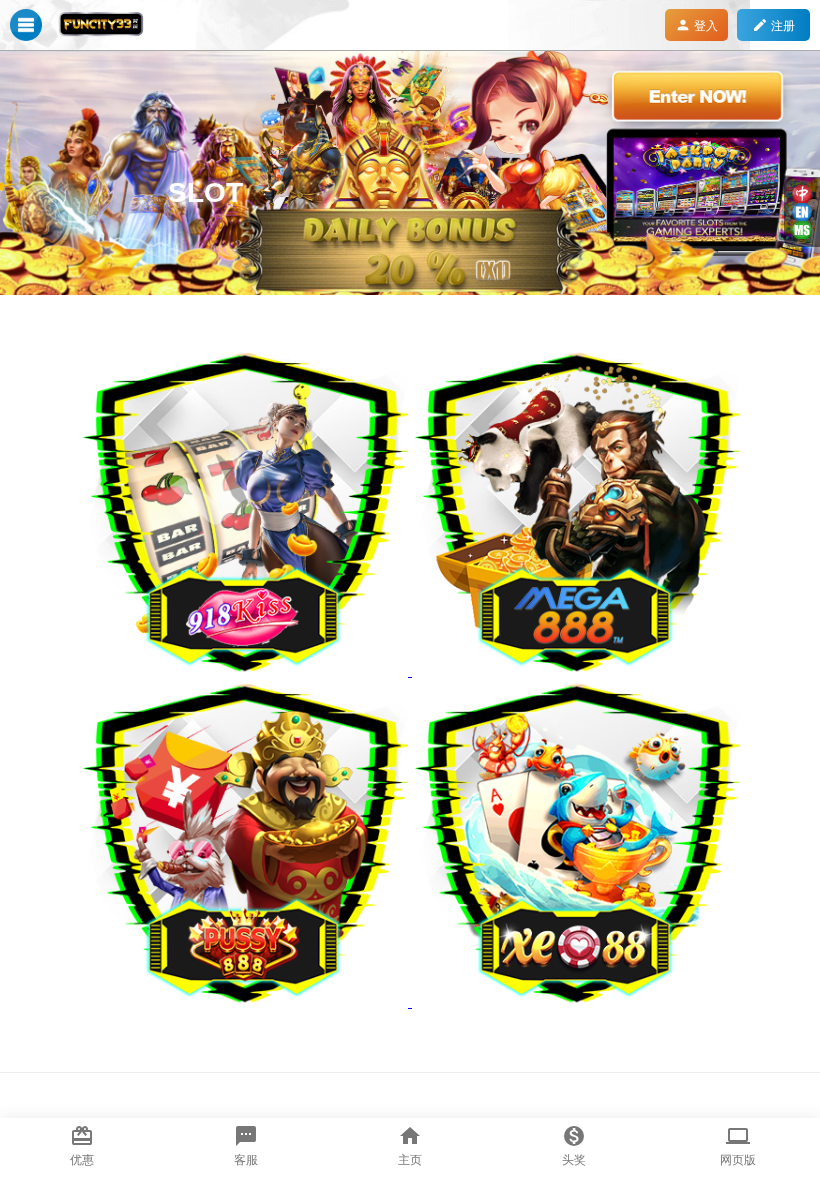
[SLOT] (410, 290)
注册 (773, 25)
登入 (696, 25)
